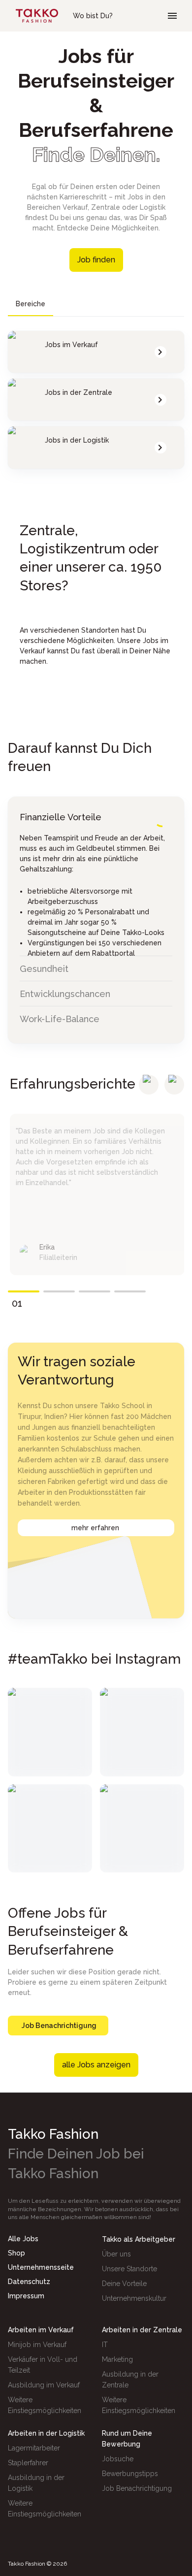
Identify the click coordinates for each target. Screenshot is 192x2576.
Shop (16, 2253)
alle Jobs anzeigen (96, 2065)
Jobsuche (118, 2459)
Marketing (117, 2359)
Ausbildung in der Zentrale (130, 2380)
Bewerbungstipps (130, 2474)
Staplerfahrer (28, 2463)
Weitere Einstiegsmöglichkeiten (45, 2405)
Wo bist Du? (93, 16)
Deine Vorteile (124, 2284)
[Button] (149, 1085)
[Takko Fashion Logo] (37, 16)
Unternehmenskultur (134, 2298)
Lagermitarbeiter (34, 2448)
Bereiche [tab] (31, 304)
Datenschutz (29, 2282)
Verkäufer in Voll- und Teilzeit (43, 2365)
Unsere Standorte (129, 2269)
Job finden (96, 260)
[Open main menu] (172, 16)
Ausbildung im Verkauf (44, 2385)
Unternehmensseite (41, 2267)
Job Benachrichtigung (59, 2026)
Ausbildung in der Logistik (36, 2483)
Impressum (26, 2296)
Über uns (116, 2254)
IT (105, 2345)
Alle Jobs (23, 2239)
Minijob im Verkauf (37, 2345)
